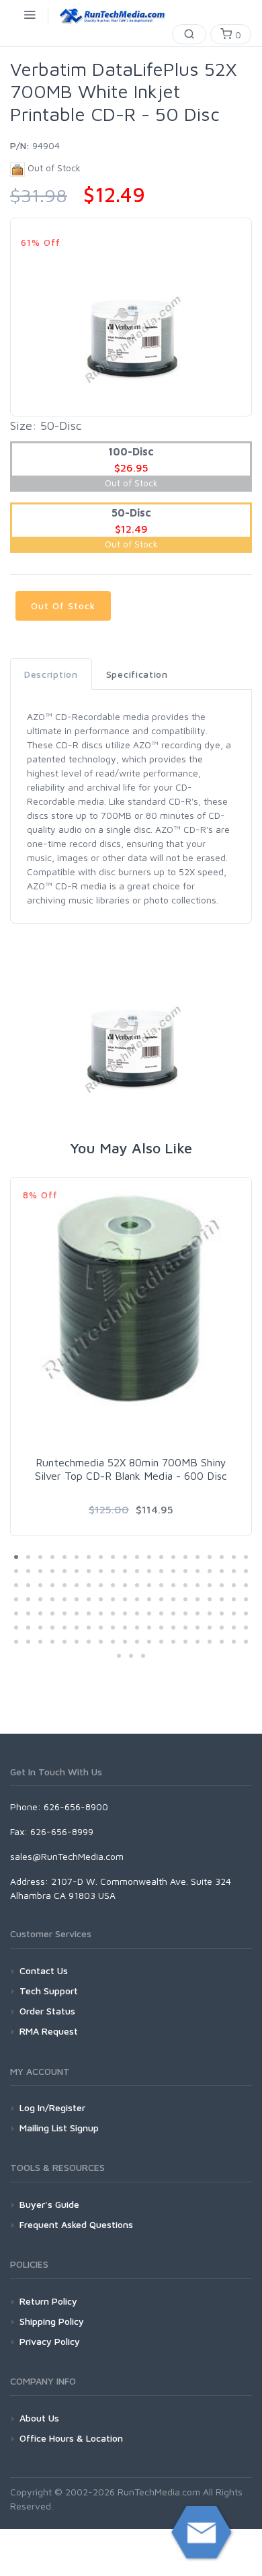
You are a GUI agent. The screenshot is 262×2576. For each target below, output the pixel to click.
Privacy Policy (50, 2341)
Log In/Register (52, 2107)
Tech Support (49, 1991)
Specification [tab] (137, 674)
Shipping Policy (52, 2321)
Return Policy (48, 2301)
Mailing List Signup (59, 2128)
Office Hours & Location (71, 2438)
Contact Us (44, 1970)
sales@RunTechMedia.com (67, 1856)
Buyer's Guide (49, 2204)
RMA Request (49, 2031)
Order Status (47, 2011)
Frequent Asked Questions (76, 2224)
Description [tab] (51, 674)
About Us (39, 2418)
